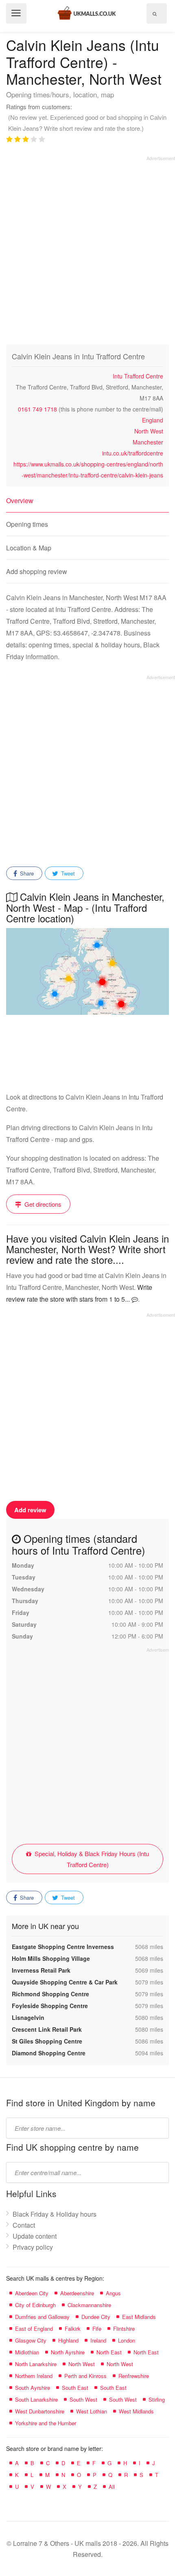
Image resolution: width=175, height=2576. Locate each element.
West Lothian (92, 2411)
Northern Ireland (34, 2376)
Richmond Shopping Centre (50, 1994)
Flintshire (124, 2329)
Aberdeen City (32, 2293)
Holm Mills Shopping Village (51, 1958)
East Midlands (139, 2317)
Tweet (67, 873)
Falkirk (73, 2329)
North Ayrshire (68, 2352)
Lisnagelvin (28, 2017)
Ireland (98, 2340)
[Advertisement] (87, 249)
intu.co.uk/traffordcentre (133, 453)
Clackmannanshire (89, 2305)
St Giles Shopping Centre (47, 2041)
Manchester (148, 442)
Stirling (157, 2399)
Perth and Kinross (85, 2376)
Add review (30, 1510)
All (112, 2487)
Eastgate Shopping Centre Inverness (63, 1947)
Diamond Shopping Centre (49, 2053)
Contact (24, 2225)
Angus (113, 2293)
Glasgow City (31, 2340)
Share (26, 873)
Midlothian (27, 2352)
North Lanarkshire (36, 2364)
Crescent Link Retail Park (47, 2029)
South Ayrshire (33, 2388)
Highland (68, 2340)
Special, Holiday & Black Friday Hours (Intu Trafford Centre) (91, 1859)
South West (83, 2399)
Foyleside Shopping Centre (50, 2006)
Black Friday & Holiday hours (55, 2214)
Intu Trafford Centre (138, 376)
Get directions (42, 1204)
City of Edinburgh (35, 2305)
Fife (97, 2329)
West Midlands (136, 2411)
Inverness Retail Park (41, 1970)
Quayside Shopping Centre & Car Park (65, 1982)
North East (109, 2352)
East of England (34, 2329)
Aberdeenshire (77, 2293)
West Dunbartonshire (40, 2411)
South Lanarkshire (36, 2399)
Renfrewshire (134, 2376)
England (153, 420)
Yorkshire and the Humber (46, 2423)
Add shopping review (37, 571)
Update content (35, 2236)
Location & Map (29, 548)
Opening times (27, 524)
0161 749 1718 (37, 409)
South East (75, 2388)
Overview (20, 500)
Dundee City (96, 2317)
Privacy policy (33, 2247)
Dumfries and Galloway (42, 2317)
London (127, 2340)
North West (149, 431)
